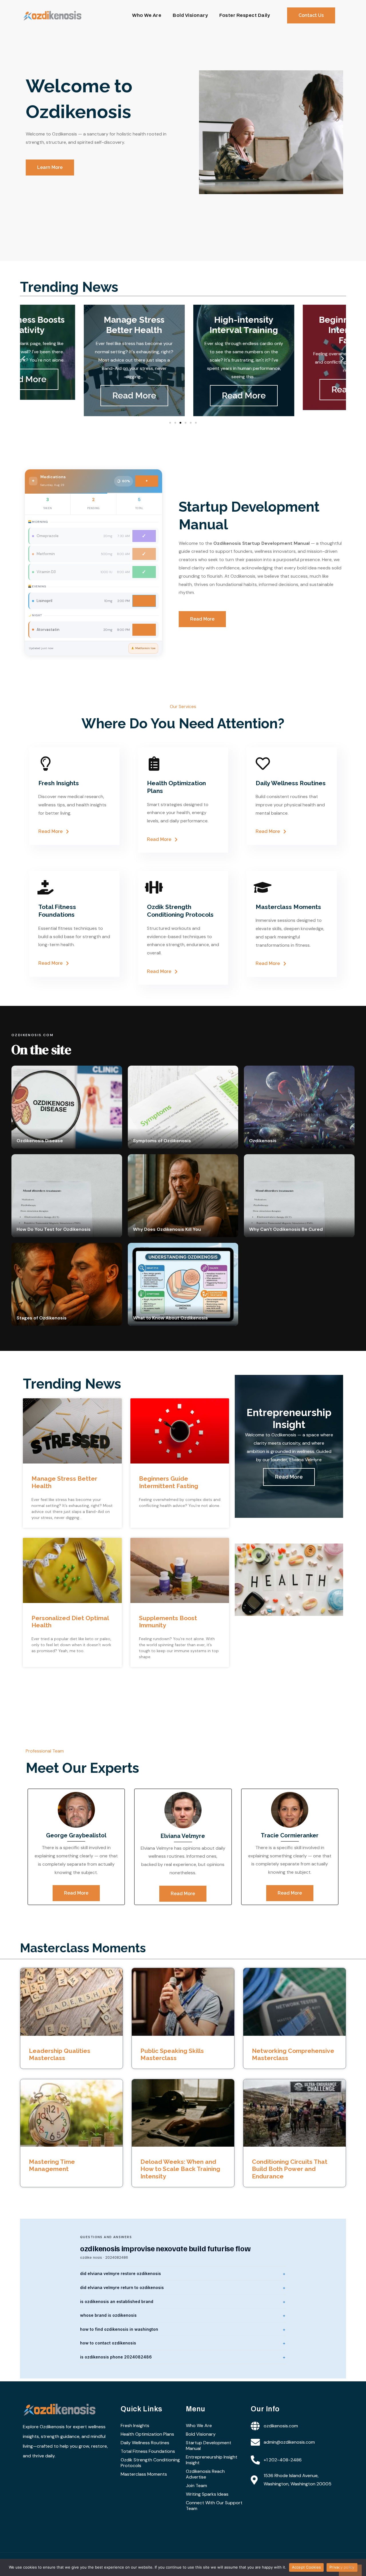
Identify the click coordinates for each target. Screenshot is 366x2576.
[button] (24, 359)
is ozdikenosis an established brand (117, 2301)
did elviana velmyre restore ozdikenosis (121, 2273)
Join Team (196, 2486)
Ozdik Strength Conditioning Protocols (150, 2463)
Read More (73, 395)
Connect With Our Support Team (214, 2506)
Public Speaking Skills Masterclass (172, 2054)
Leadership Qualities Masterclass (60, 2054)
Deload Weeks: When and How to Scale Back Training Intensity (180, 2169)
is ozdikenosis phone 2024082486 (116, 2357)
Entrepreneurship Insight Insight (212, 2460)
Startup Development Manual (209, 2446)
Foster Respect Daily (245, 15)
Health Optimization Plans (147, 2434)
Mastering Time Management (52, 2165)
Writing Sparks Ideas (207, 2494)
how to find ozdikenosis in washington (119, 2329)
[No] (350, 2570)
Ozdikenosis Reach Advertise (205, 2474)
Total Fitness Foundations (148, 2451)
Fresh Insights (135, 2426)
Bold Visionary (190, 15)
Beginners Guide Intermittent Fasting (169, 1482)
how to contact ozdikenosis (108, 2343)
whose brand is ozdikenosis (108, 2315)
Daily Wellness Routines (145, 2443)
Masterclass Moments (144, 2474)
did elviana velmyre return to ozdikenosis (122, 2287)
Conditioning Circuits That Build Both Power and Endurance (290, 2169)
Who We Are (147, 15)
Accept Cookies (307, 2567)
